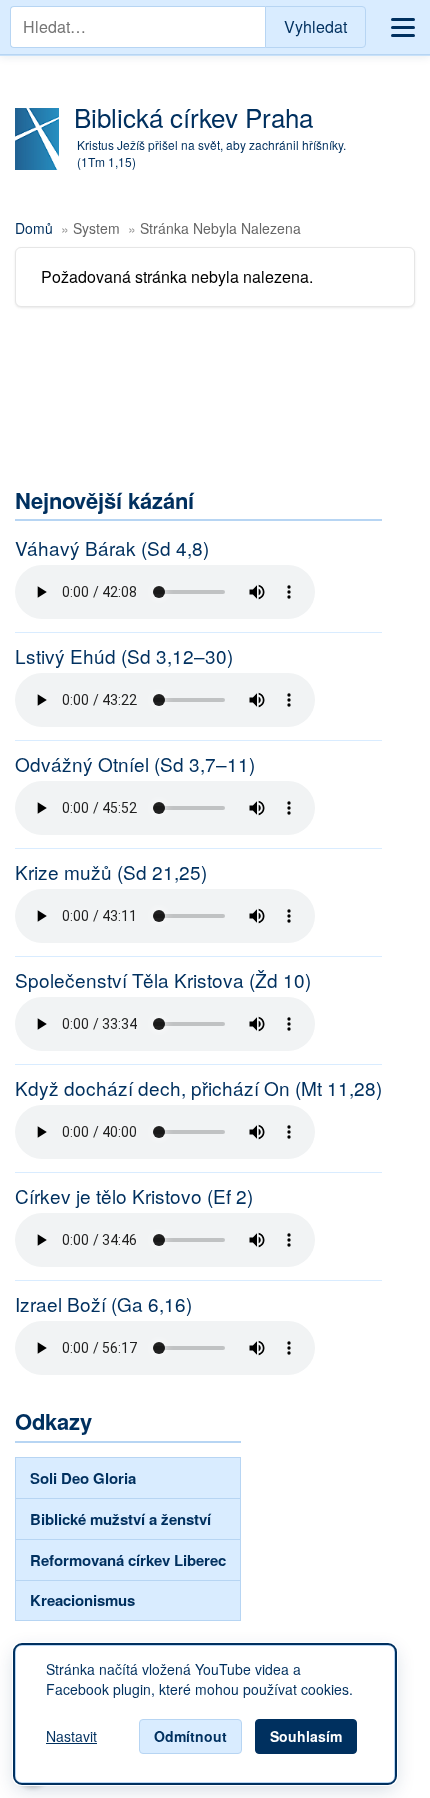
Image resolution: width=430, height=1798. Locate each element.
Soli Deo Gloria (83, 1478)
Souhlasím (306, 1736)
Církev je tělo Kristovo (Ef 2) (134, 1196)
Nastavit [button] (71, 1737)
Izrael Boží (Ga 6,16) (103, 1304)
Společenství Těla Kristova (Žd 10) (163, 980)
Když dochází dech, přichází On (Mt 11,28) (198, 1088)
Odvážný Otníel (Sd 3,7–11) (135, 764)
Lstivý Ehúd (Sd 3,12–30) (124, 656)
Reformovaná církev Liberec (128, 1560)
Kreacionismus (82, 1600)
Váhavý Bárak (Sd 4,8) (112, 548)
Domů (34, 228)
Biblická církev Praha (193, 116)
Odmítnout (190, 1736)
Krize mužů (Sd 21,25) (111, 872)
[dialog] (205, 1714)
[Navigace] (403, 27)
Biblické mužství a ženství (120, 1519)
